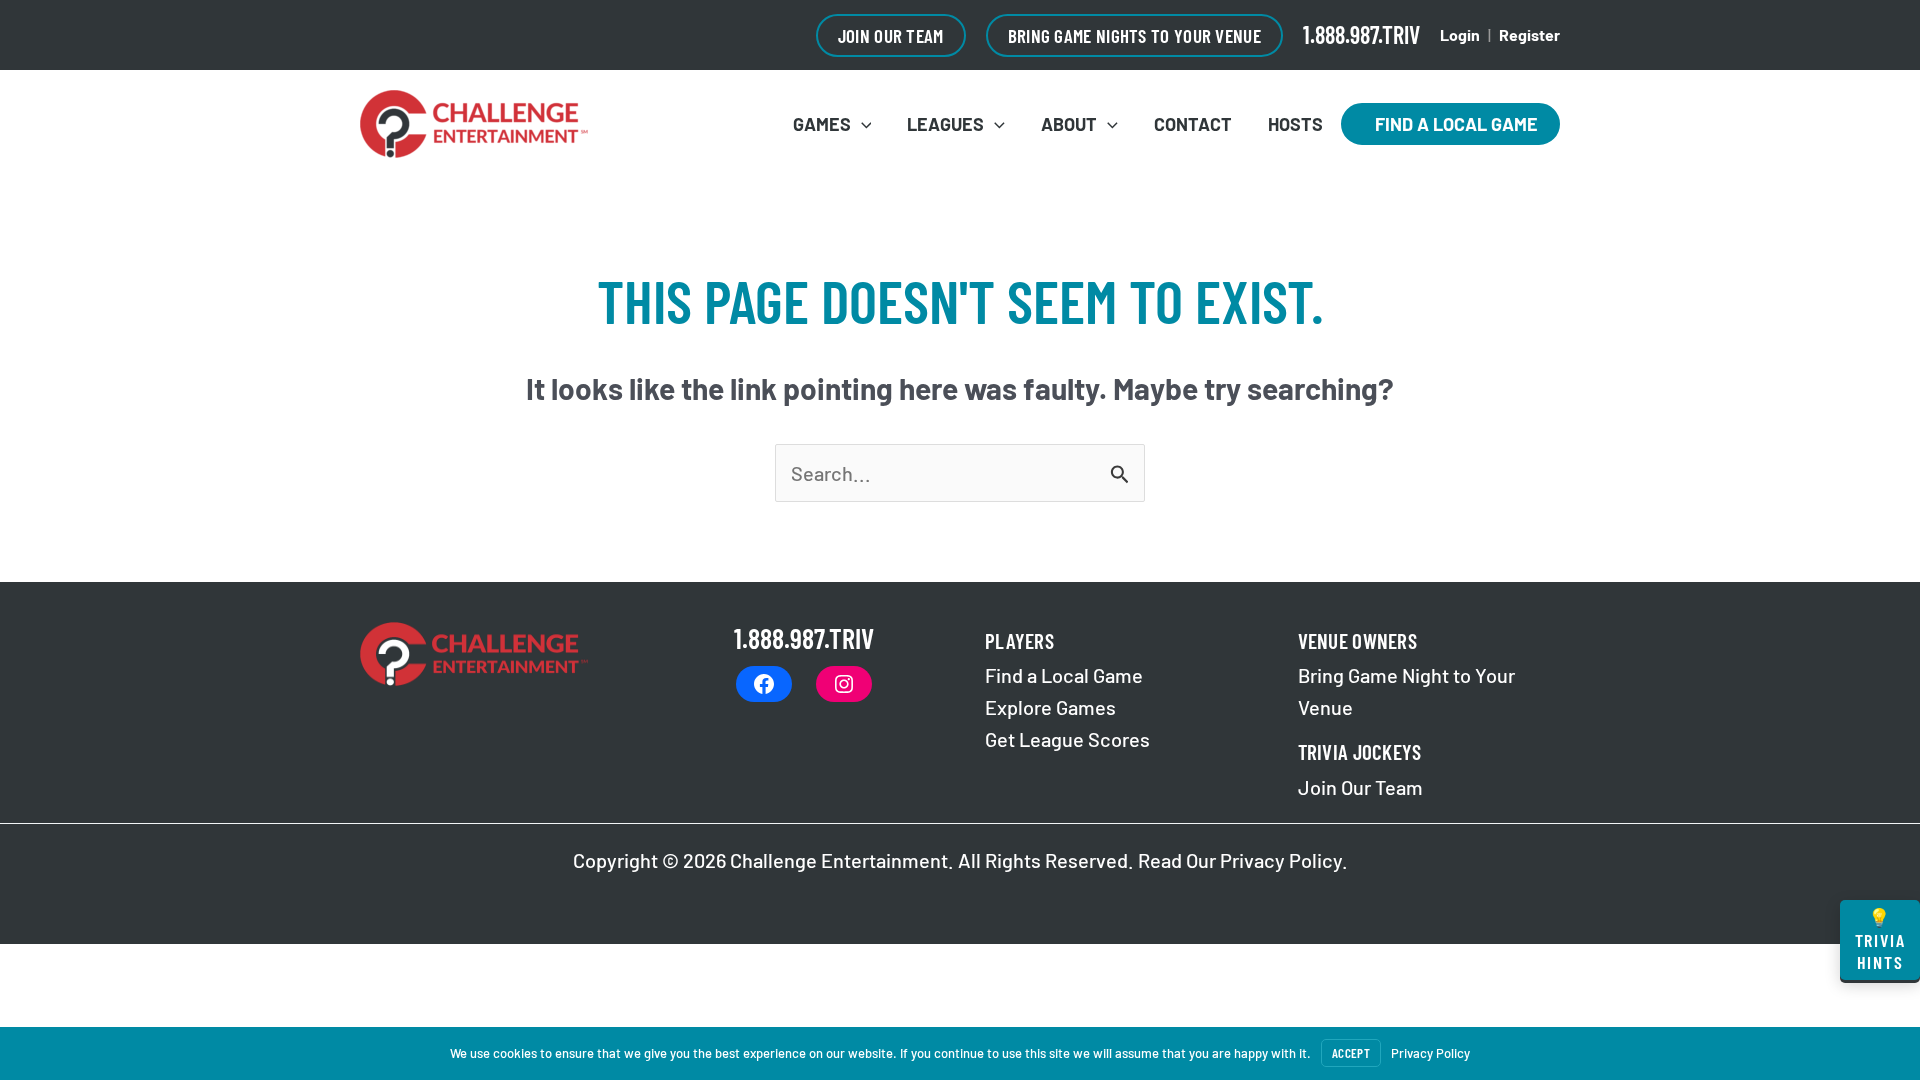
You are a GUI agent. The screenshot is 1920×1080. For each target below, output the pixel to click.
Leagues (945, 124)
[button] (891, 35)
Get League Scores (1067, 739)
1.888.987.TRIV (1361, 34)
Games (822, 124)
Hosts (1295, 124)
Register (1529, 34)
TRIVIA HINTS (1880, 939)
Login (1460, 34)
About (1069, 124)
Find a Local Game (1450, 124)
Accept (1351, 1053)
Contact (1193, 124)
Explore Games (1050, 707)
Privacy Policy (1281, 860)
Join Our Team (1360, 787)
